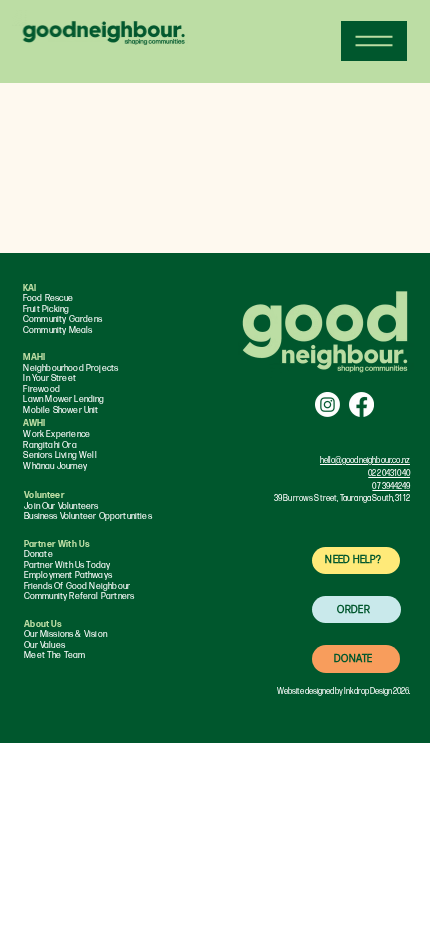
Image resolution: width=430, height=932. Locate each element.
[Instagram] (327, 404)
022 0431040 (389, 473)
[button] (356, 560)
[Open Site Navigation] (374, 41)
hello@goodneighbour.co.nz (365, 460)
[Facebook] (361, 404)
